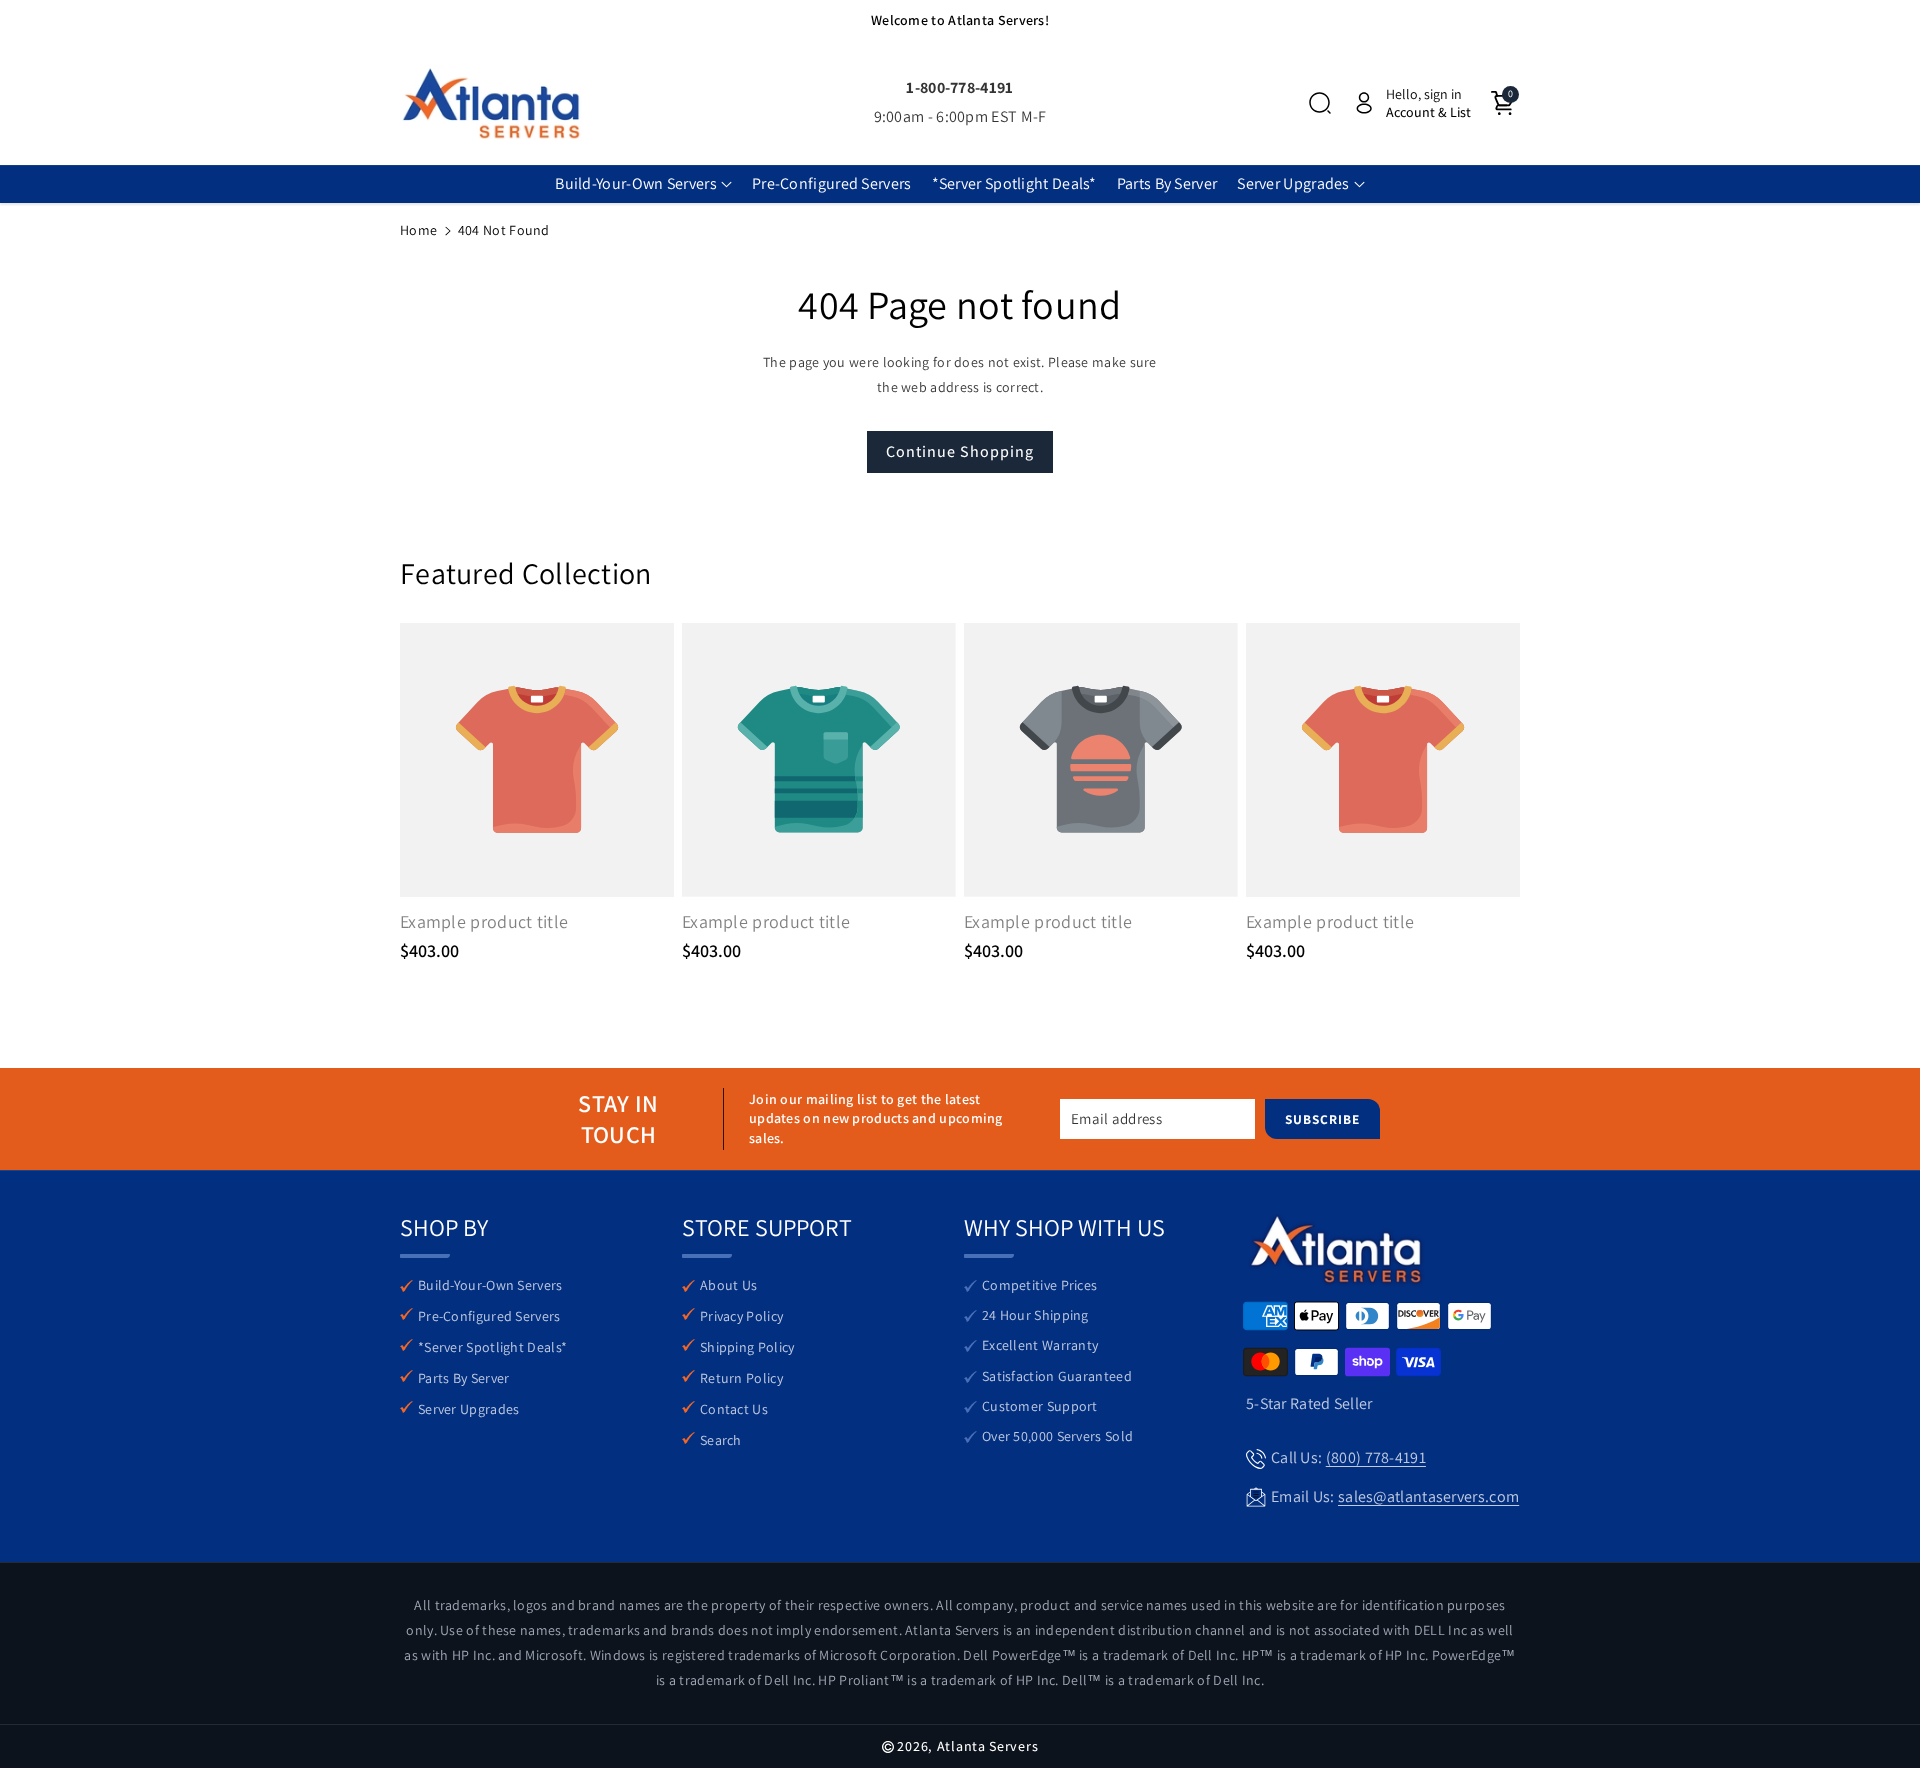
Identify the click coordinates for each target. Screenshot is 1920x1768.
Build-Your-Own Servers (490, 1285)
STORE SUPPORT (767, 1227)
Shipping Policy (747, 1347)
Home (418, 230)
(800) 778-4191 (1376, 1457)
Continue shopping (960, 451)
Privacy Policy (741, 1316)
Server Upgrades (469, 1409)
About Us (728, 1285)
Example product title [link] (484, 921)
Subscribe (1322, 1119)
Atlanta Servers (988, 1746)
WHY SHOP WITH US (1064, 1227)
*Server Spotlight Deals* (492, 1347)
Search (721, 1440)
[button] (1320, 103)
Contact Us (734, 1409)
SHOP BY (444, 1227)
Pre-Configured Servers (489, 1316)
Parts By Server (464, 1378)
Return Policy (741, 1378)
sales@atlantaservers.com (1428, 1496)
